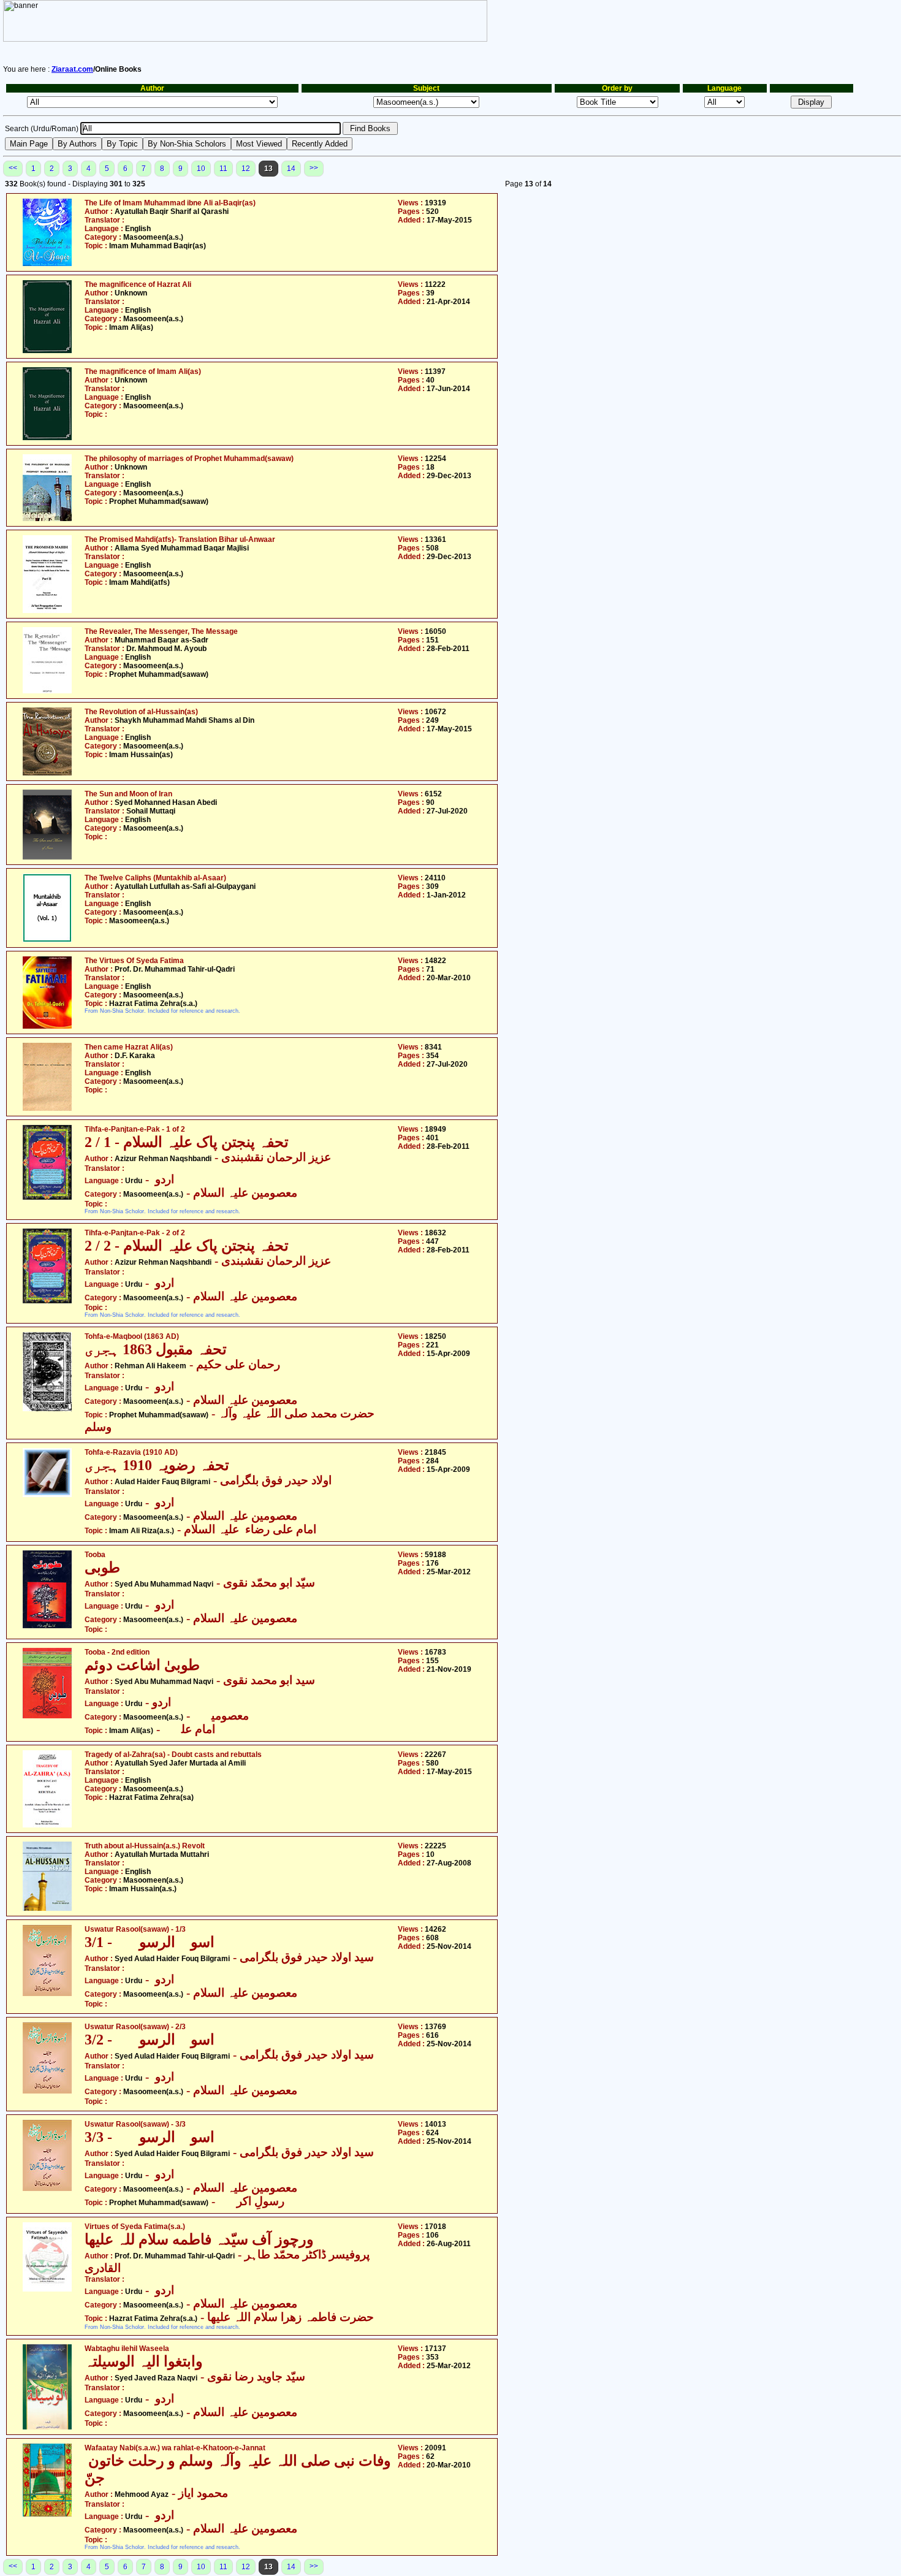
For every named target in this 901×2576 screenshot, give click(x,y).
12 (246, 169)
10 (201, 169)
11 (223, 169)
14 (291, 169)
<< (13, 168)
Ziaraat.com (72, 69)
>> (314, 168)
